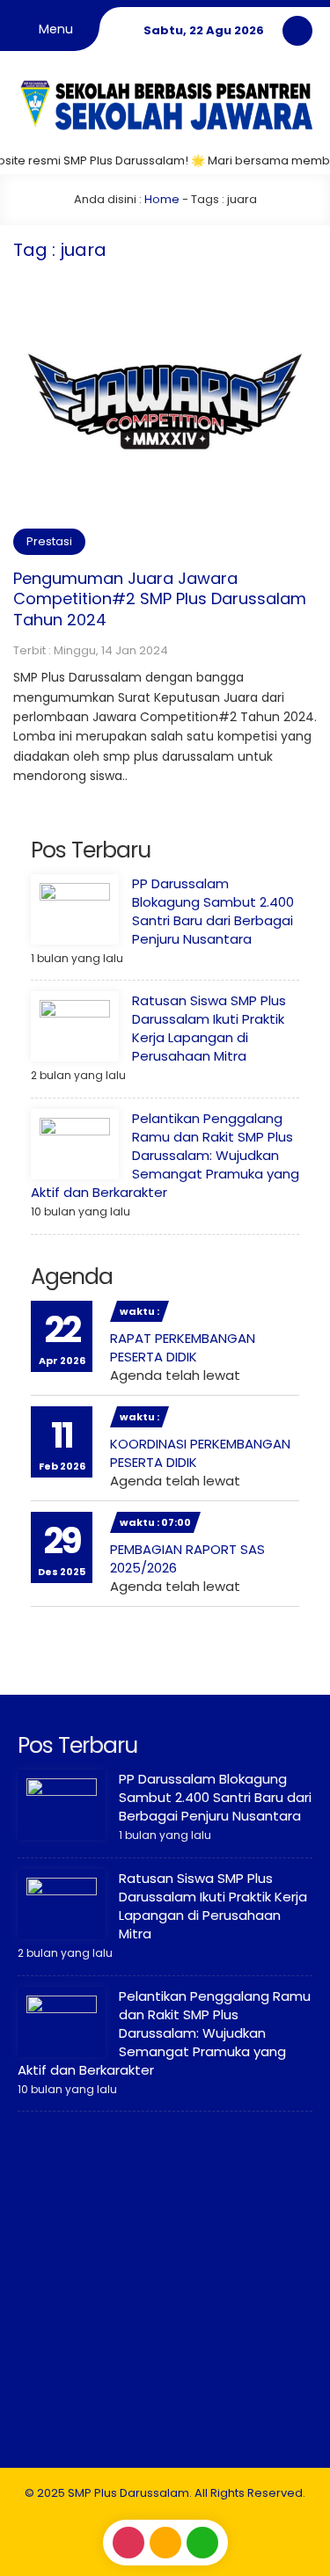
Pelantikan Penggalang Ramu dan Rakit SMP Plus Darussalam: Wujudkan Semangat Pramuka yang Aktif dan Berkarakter (165, 1155)
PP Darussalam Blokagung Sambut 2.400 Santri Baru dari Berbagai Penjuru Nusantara (213, 911)
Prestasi (49, 541)
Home (162, 199)
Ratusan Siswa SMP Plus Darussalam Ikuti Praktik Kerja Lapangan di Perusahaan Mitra (209, 1028)
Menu (54, 29)
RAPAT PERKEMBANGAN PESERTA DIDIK (183, 1347)
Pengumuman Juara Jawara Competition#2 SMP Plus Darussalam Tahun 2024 (160, 599)
